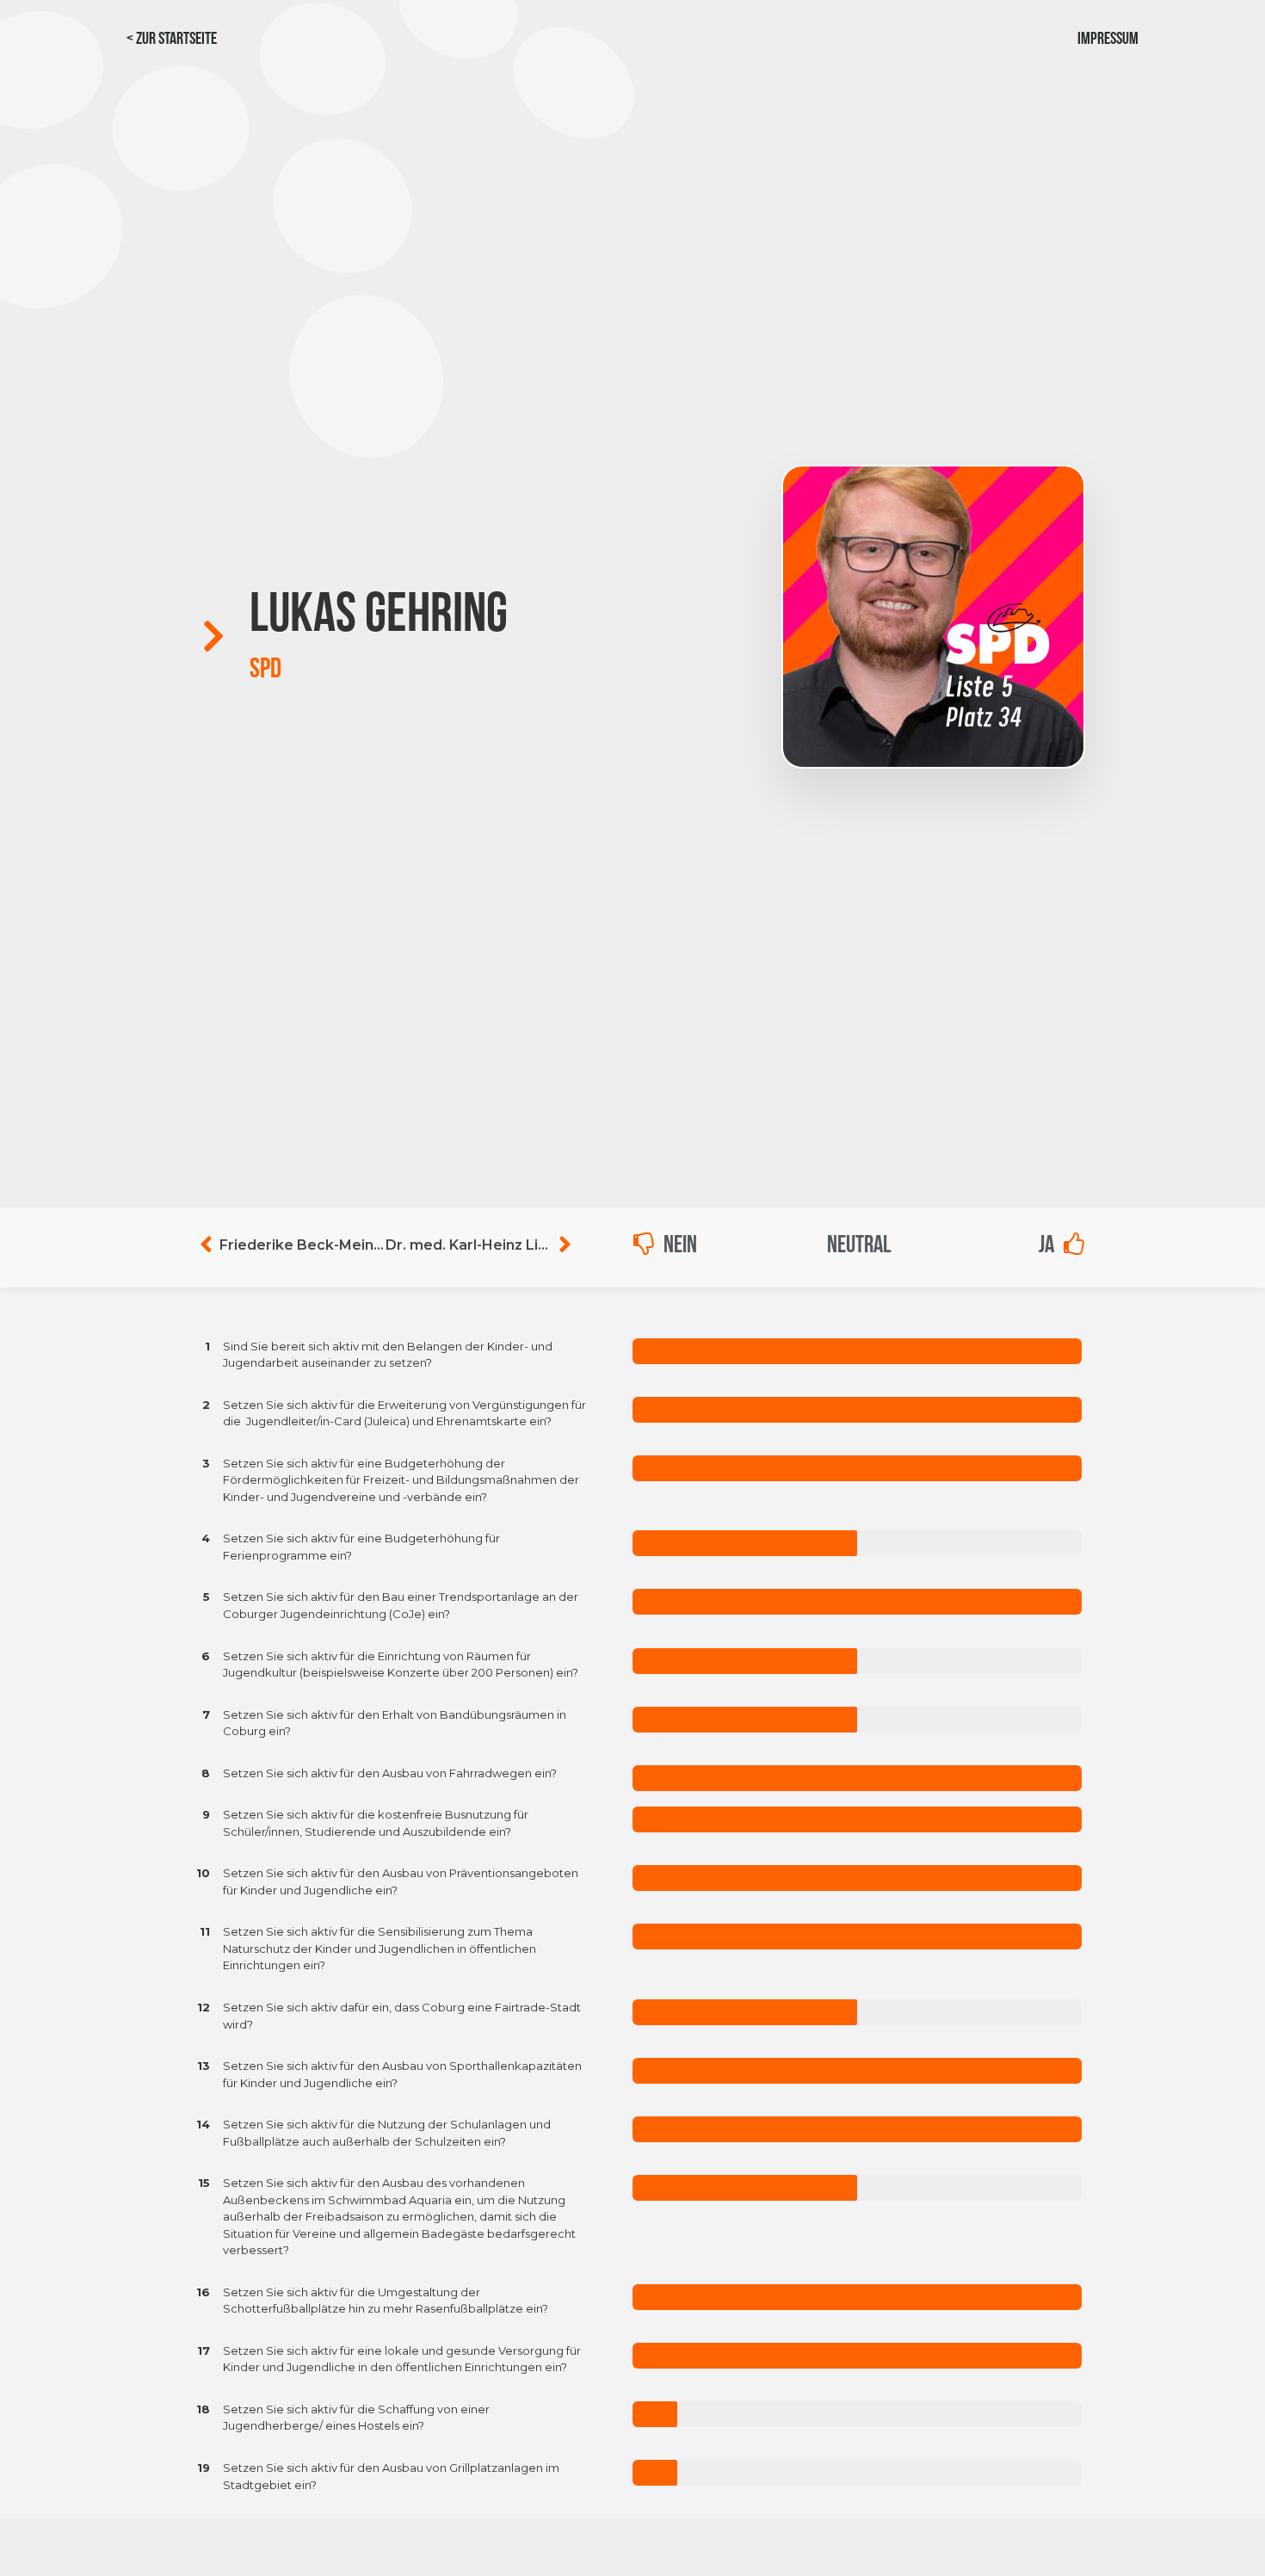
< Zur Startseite (172, 40)
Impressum (1108, 40)
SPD (265, 670)
